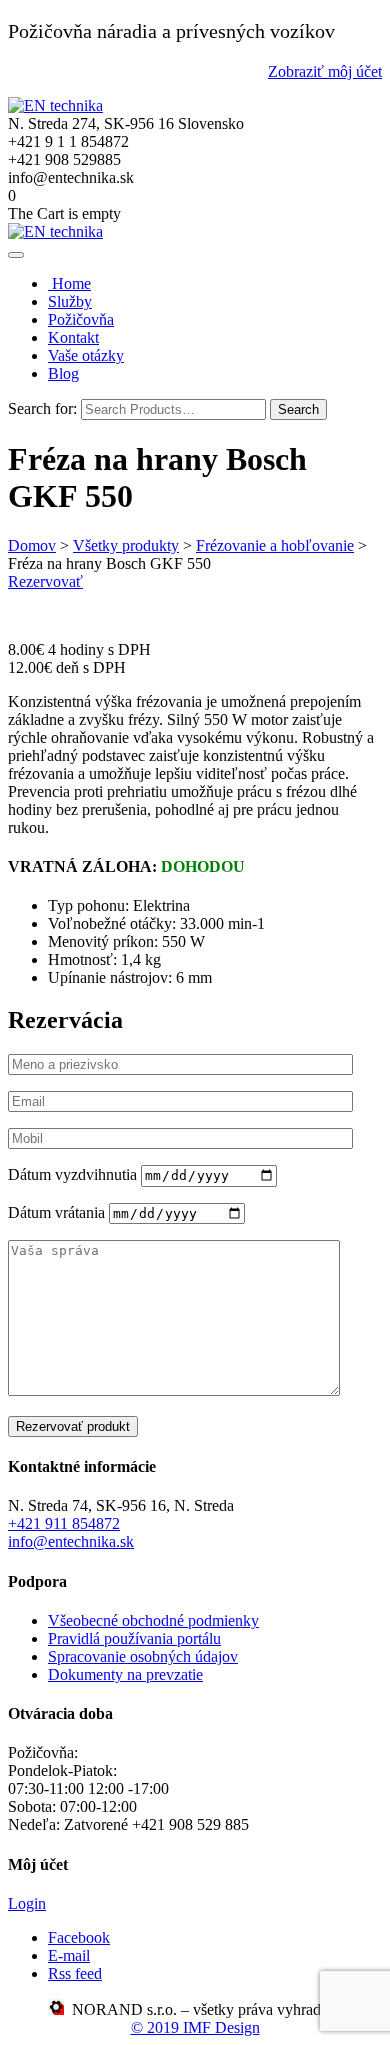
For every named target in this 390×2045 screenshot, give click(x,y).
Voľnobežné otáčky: (114, 923)
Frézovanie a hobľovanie (275, 545)
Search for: (42, 408)
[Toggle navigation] (16, 255)
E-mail (69, 1955)
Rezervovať (45, 581)
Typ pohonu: (90, 905)
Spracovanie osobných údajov (143, 1656)
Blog (63, 373)
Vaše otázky (86, 355)
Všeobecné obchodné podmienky (153, 1620)
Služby (70, 301)
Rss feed (75, 1973)
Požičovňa (81, 319)
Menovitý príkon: (105, 941)
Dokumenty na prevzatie (125, 1674)
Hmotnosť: (84, 959)
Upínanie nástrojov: (112, 977)
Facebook (79, 1937)
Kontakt (73, 337)
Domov (32, 545)
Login (27, 1903)
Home (69, 283)
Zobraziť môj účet (325, 71)
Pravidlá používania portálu (134, 1638)
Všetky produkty (126, 545)
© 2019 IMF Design (195, 2027)
